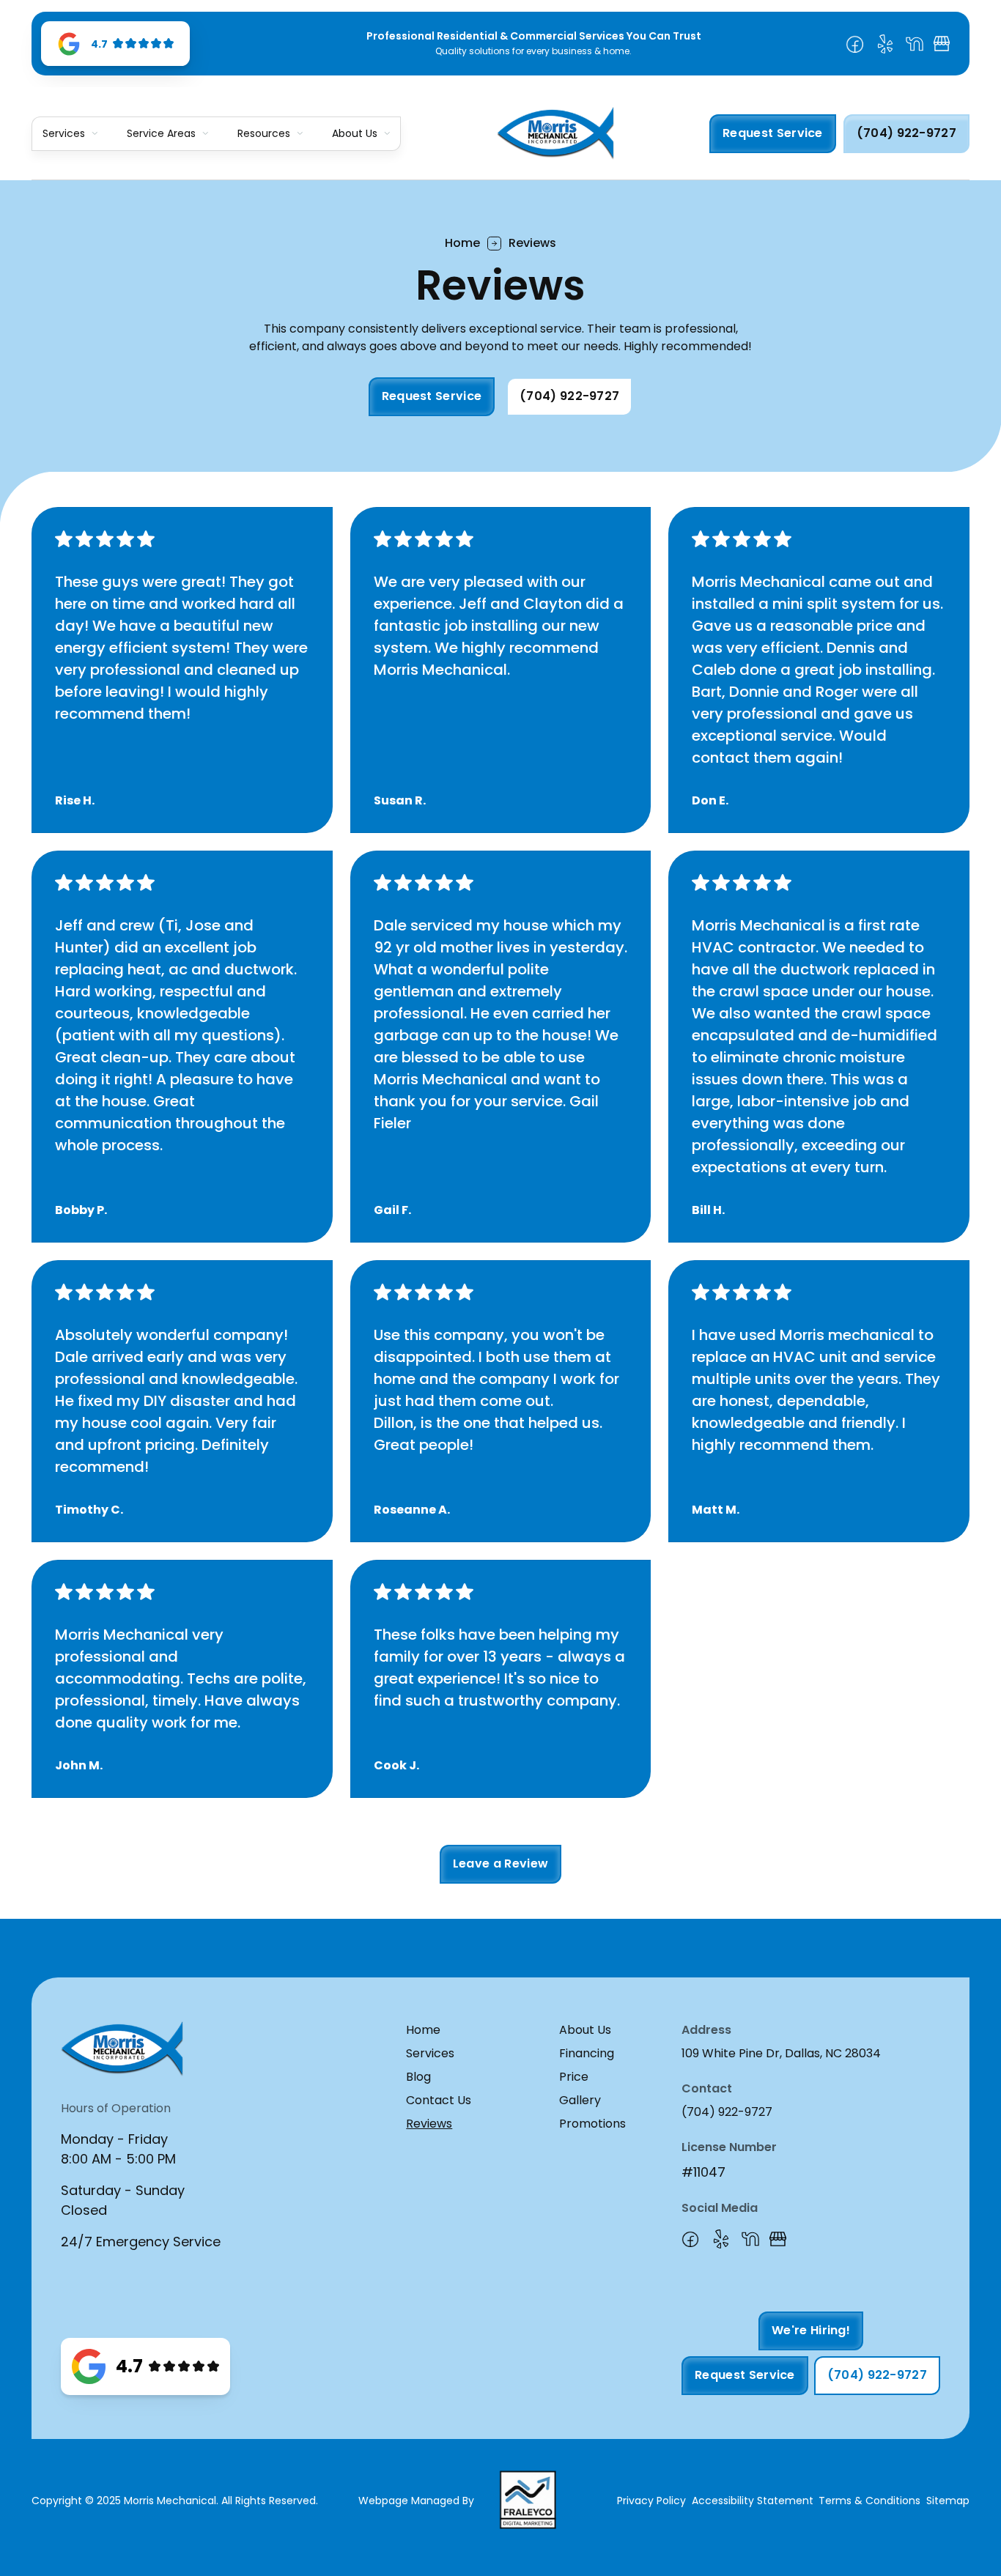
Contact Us (439, 2100)
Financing (587, 2053)
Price (574, 2077)
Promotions (592, 2124)
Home (462, 243)
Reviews (429, 2124)
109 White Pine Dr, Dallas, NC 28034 (781, 2053)
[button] (70, 134)
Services (430, 2053)
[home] (555, 133)
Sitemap (948, 2501)
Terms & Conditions (869, 2501)
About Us (355, 134)
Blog (418, 2077)
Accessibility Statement (753, 2501)
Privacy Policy (651, 2501)
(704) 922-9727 (727, 2112)
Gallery (580, 2100)
